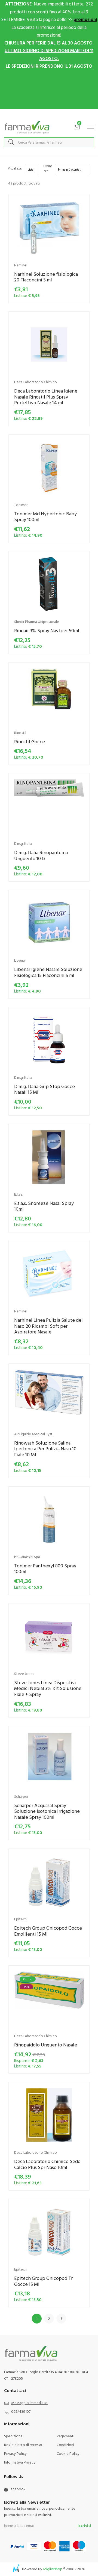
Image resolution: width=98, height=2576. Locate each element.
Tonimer (21, 505)
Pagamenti (65, 2436)
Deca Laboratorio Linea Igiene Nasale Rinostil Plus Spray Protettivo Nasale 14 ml (46, 397)
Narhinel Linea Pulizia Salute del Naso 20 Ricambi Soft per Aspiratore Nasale (48, 1326)
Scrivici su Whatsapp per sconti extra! (49, 115)
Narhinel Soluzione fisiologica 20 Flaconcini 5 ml (46, 277)
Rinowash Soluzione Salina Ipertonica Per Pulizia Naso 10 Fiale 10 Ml (45, 1449)
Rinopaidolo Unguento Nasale (46, 2045)
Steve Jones (24, 1673)
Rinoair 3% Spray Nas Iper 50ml (47, 630)
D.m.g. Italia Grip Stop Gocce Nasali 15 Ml (45, 1089)
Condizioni (65, 2445)
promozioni (85, 19)
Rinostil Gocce (30, 742)
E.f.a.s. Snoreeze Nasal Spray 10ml (44, 1206)
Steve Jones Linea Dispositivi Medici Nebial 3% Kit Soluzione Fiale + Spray (48, 1688)
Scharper (21, 1796)
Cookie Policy (68, 2453)
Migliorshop (53, 2569)
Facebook (17, 2489)
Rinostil (20, 733)
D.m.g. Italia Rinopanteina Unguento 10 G (41, 855)
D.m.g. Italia (23, 843)
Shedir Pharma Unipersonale (37, 621)
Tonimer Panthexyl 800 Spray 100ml (45, 1569)
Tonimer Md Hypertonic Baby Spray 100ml (45, 517)
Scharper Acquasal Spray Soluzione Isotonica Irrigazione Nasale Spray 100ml (47, 1811)
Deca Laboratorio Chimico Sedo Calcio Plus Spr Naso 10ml (47, 2164)
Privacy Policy (15, 2453)
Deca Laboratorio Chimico (36, 382)
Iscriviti (84, 2525)
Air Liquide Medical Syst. (34, 1434)
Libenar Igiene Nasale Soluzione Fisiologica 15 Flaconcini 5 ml (48, 972)
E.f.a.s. (19, 1194)
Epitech (20, 1919)
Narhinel (21, 265)
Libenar (20, 960)
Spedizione (13, 2436)
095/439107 (21, 2411)
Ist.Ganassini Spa (27, 1557)
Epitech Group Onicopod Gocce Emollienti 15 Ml (48, 1931)
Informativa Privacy (20, 2462)
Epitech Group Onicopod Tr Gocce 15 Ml (43, 2281)
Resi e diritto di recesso (23, 2445)
